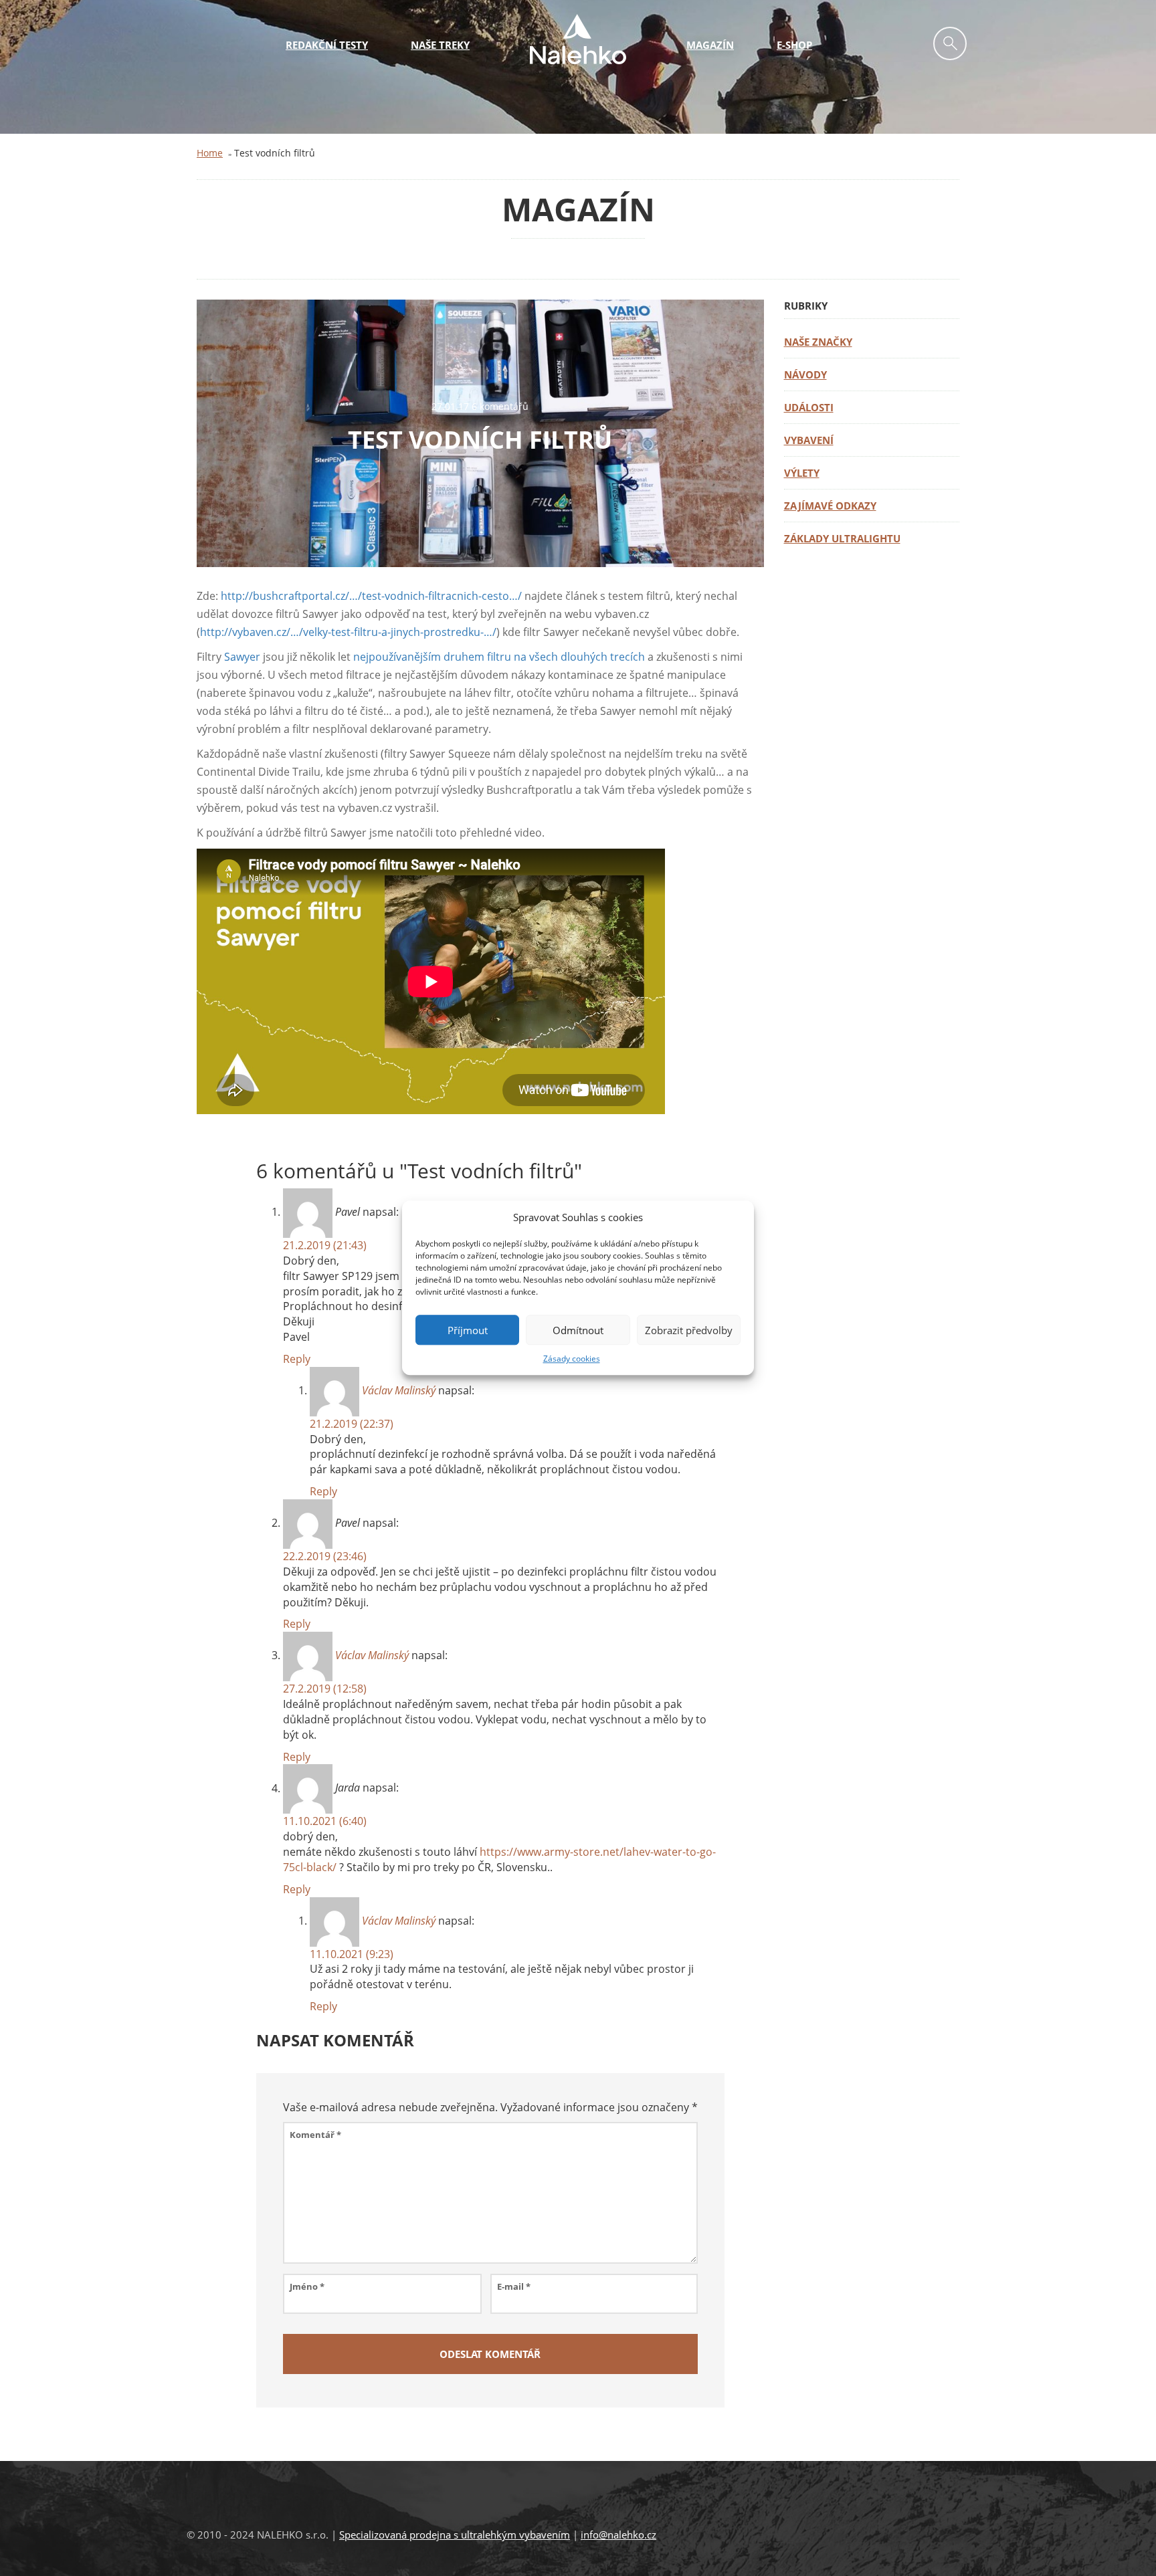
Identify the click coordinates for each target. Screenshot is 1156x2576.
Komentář (315, 2135)
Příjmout (468, 1330)
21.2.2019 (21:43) (325, 1245)
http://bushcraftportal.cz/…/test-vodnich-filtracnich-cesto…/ (371, 596)
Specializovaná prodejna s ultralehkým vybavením (455, 2535)
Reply (297, 1359)
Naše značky (818, 342)
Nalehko (578, 39)
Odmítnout (578, 1330)
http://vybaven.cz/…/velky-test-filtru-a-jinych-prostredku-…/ (348, 632)
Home (210, 153)
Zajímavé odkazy (830, 506)
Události (809, 407)
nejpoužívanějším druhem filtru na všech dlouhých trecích (499, 657)
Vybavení (809, 440)
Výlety (802, 473)
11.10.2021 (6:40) (325, 1821)
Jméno (307, 2286)
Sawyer (242, 657)
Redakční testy (327, 45)
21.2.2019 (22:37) (352, 1424)
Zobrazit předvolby (689, 1330)
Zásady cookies (572, 1359)
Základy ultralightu (842, 538)
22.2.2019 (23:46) (325, 1556)
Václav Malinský (399, 1390)
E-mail (514, 2286)
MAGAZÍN (710, 45)
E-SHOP (794, 45)
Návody (805, 374)
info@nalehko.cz (618, 2535)
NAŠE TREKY (440, 45)
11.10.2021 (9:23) (352, 1954)
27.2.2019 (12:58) (325, 1689)
